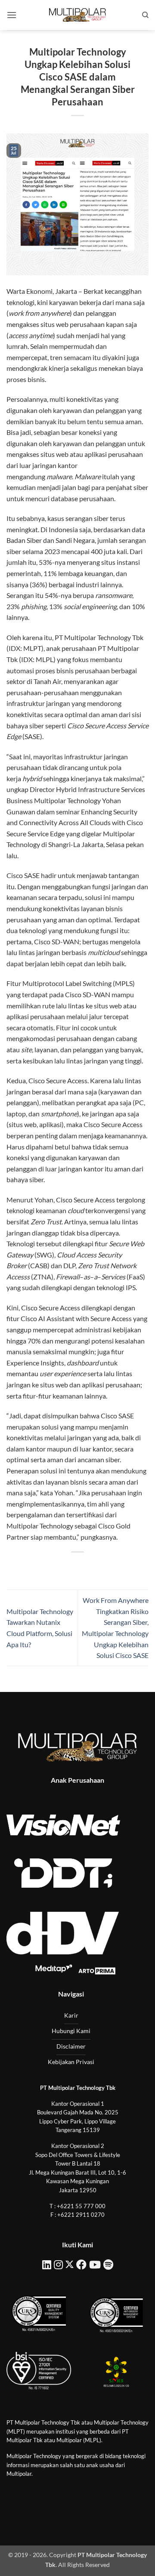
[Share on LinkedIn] (116, 1567)
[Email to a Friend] (85, 1567)
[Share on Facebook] (54, 1567)
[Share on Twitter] (70, 1567)
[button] (12, 15)
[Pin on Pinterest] (101, 1567)
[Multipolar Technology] (77, 15)
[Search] (145, 15)
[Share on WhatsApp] (39, 1567)
